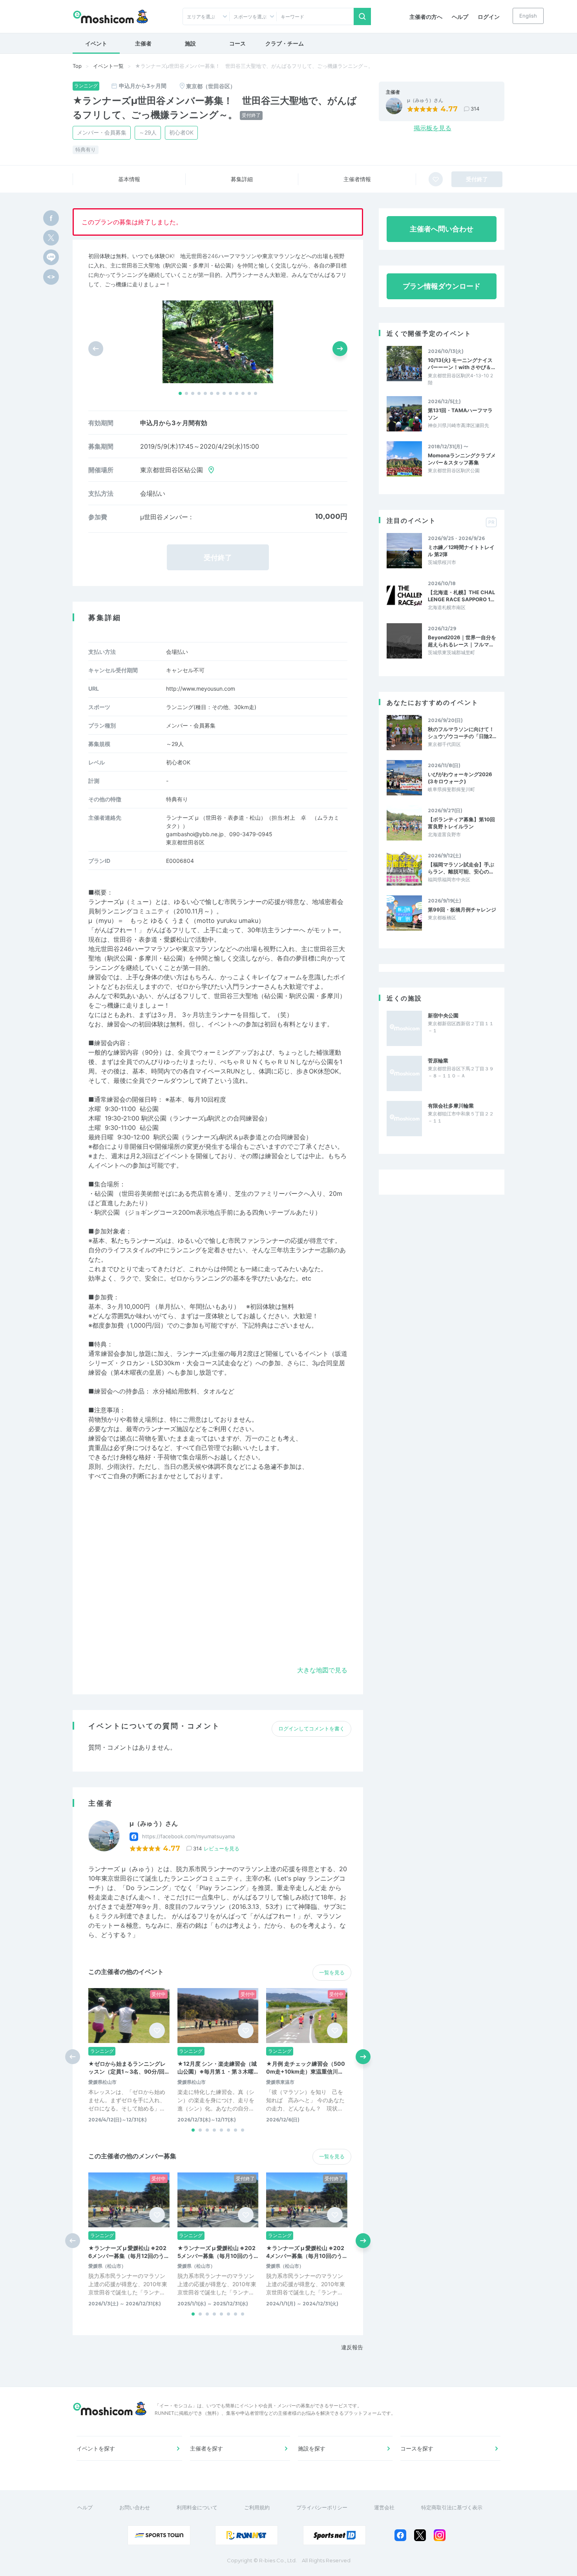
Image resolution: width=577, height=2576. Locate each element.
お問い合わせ (135, 2507)
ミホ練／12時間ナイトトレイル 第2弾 (461, 551)
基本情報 (129, 179)
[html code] (51, 277)
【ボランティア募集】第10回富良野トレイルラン (461, 823)
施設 (190, 43)
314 (475, 109)
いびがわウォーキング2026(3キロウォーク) (460, 778)
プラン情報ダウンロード (442, 286)
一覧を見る (332, 1972)
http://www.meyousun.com (201, 689)
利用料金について (197, 2507)
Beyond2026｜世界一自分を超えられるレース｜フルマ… (462, 641)
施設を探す (312, 2448)
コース (237, 43)
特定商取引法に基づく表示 (452, 2507)
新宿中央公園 (443, 1015)
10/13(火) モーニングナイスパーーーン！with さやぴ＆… (461, 364)
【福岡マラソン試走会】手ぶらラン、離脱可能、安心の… (461, 868)
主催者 (143, 43)
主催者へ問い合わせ (442, 229)
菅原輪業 (438, 1061)
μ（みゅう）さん (425, 100)
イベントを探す (96, 2448)
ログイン (489, 17)
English (528, 16)
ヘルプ (460, 17)
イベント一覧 (108, 66)
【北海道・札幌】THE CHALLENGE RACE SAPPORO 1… (461, 596)
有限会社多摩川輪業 (451, 1106)
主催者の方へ (426, 17)
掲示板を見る (433, 128)
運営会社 (384, 2507)
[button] (180, 393)
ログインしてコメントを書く (311, 1728)
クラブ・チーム (285, 43)
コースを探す (417, 2448)
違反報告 (352, 2347)
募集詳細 (242, 179)
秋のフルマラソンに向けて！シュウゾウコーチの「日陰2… (462, 733)
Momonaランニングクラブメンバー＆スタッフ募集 (462, 459)
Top (77, 66)
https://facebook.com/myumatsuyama (188, 1836)
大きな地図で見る (322, 1670)
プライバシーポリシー (322, 2507)
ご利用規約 (257, 2507)
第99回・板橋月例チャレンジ (462, 910)
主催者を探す (206, 2448)
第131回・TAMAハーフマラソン (460, 414)
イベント (96, 43)
